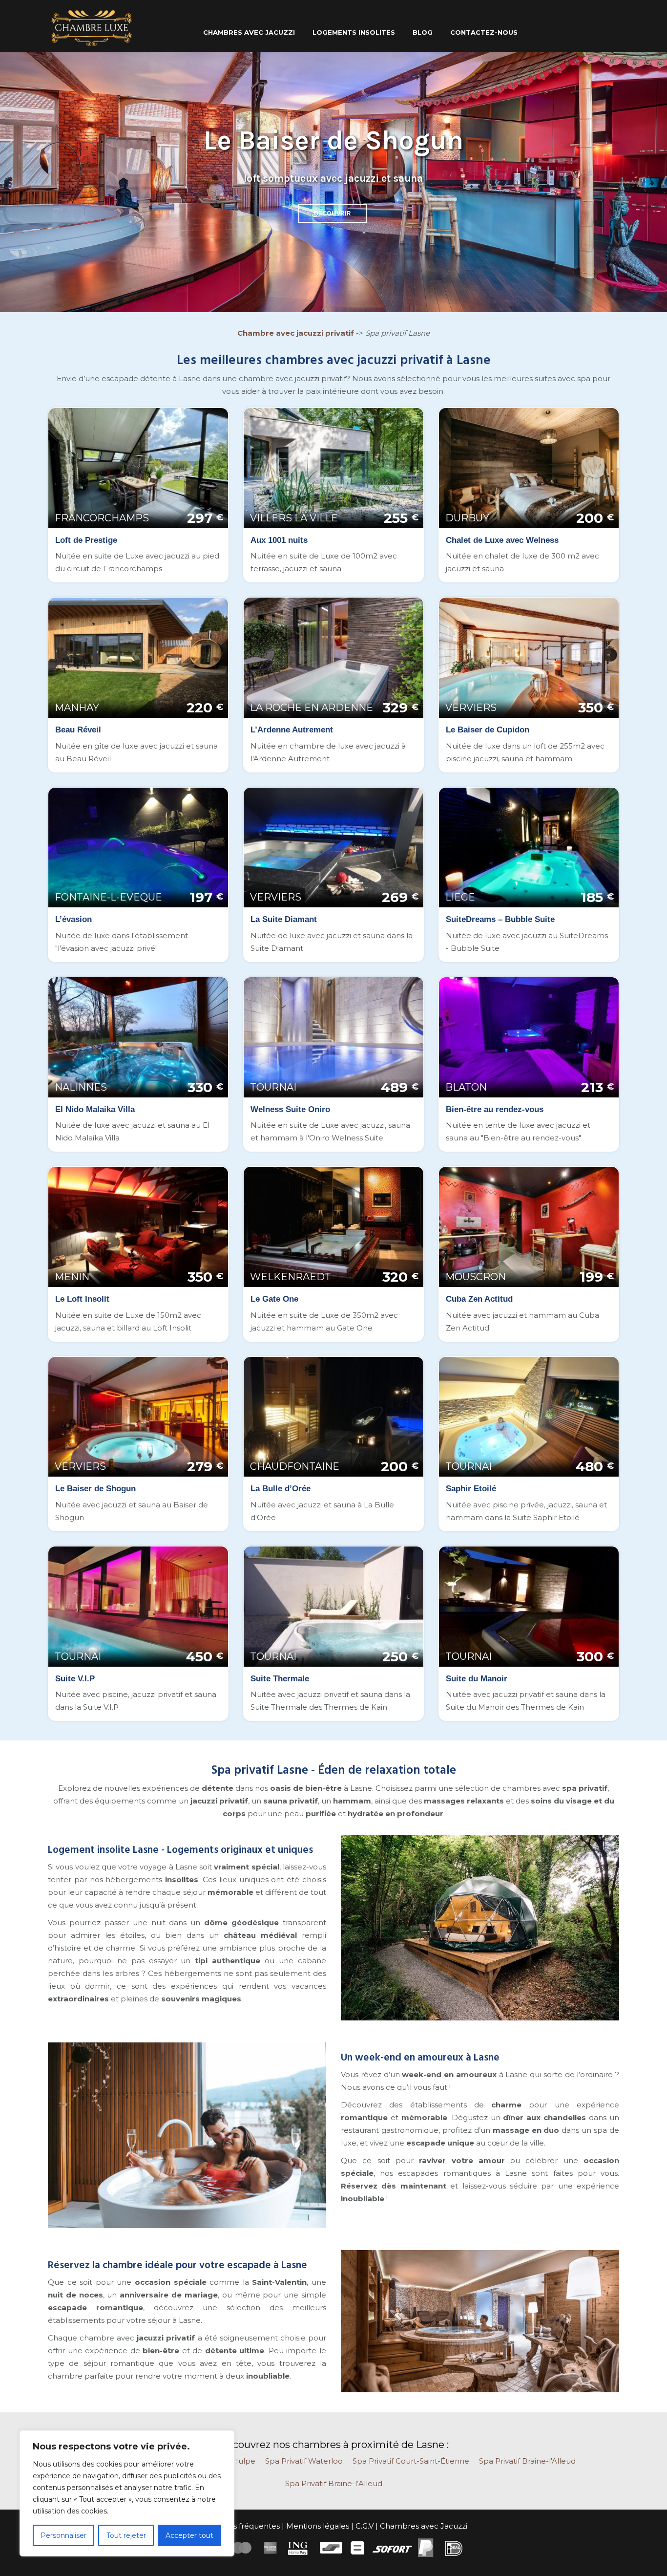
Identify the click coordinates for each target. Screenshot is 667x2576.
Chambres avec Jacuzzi (424, 2526)
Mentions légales (318, 2526)
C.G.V (365, 2526)
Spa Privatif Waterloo (304, 2461)
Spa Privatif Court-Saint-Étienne (411, 2461)
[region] (127, 2493)
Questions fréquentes (240, 2526)
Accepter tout (189, 2535)
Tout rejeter (126, 2535)
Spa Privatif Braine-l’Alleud (334, 2483)
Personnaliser (63, 2535)
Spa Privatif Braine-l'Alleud (527, 2461)
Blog (423, 32)
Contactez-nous (484, 32)
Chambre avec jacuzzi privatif (296, 333)
